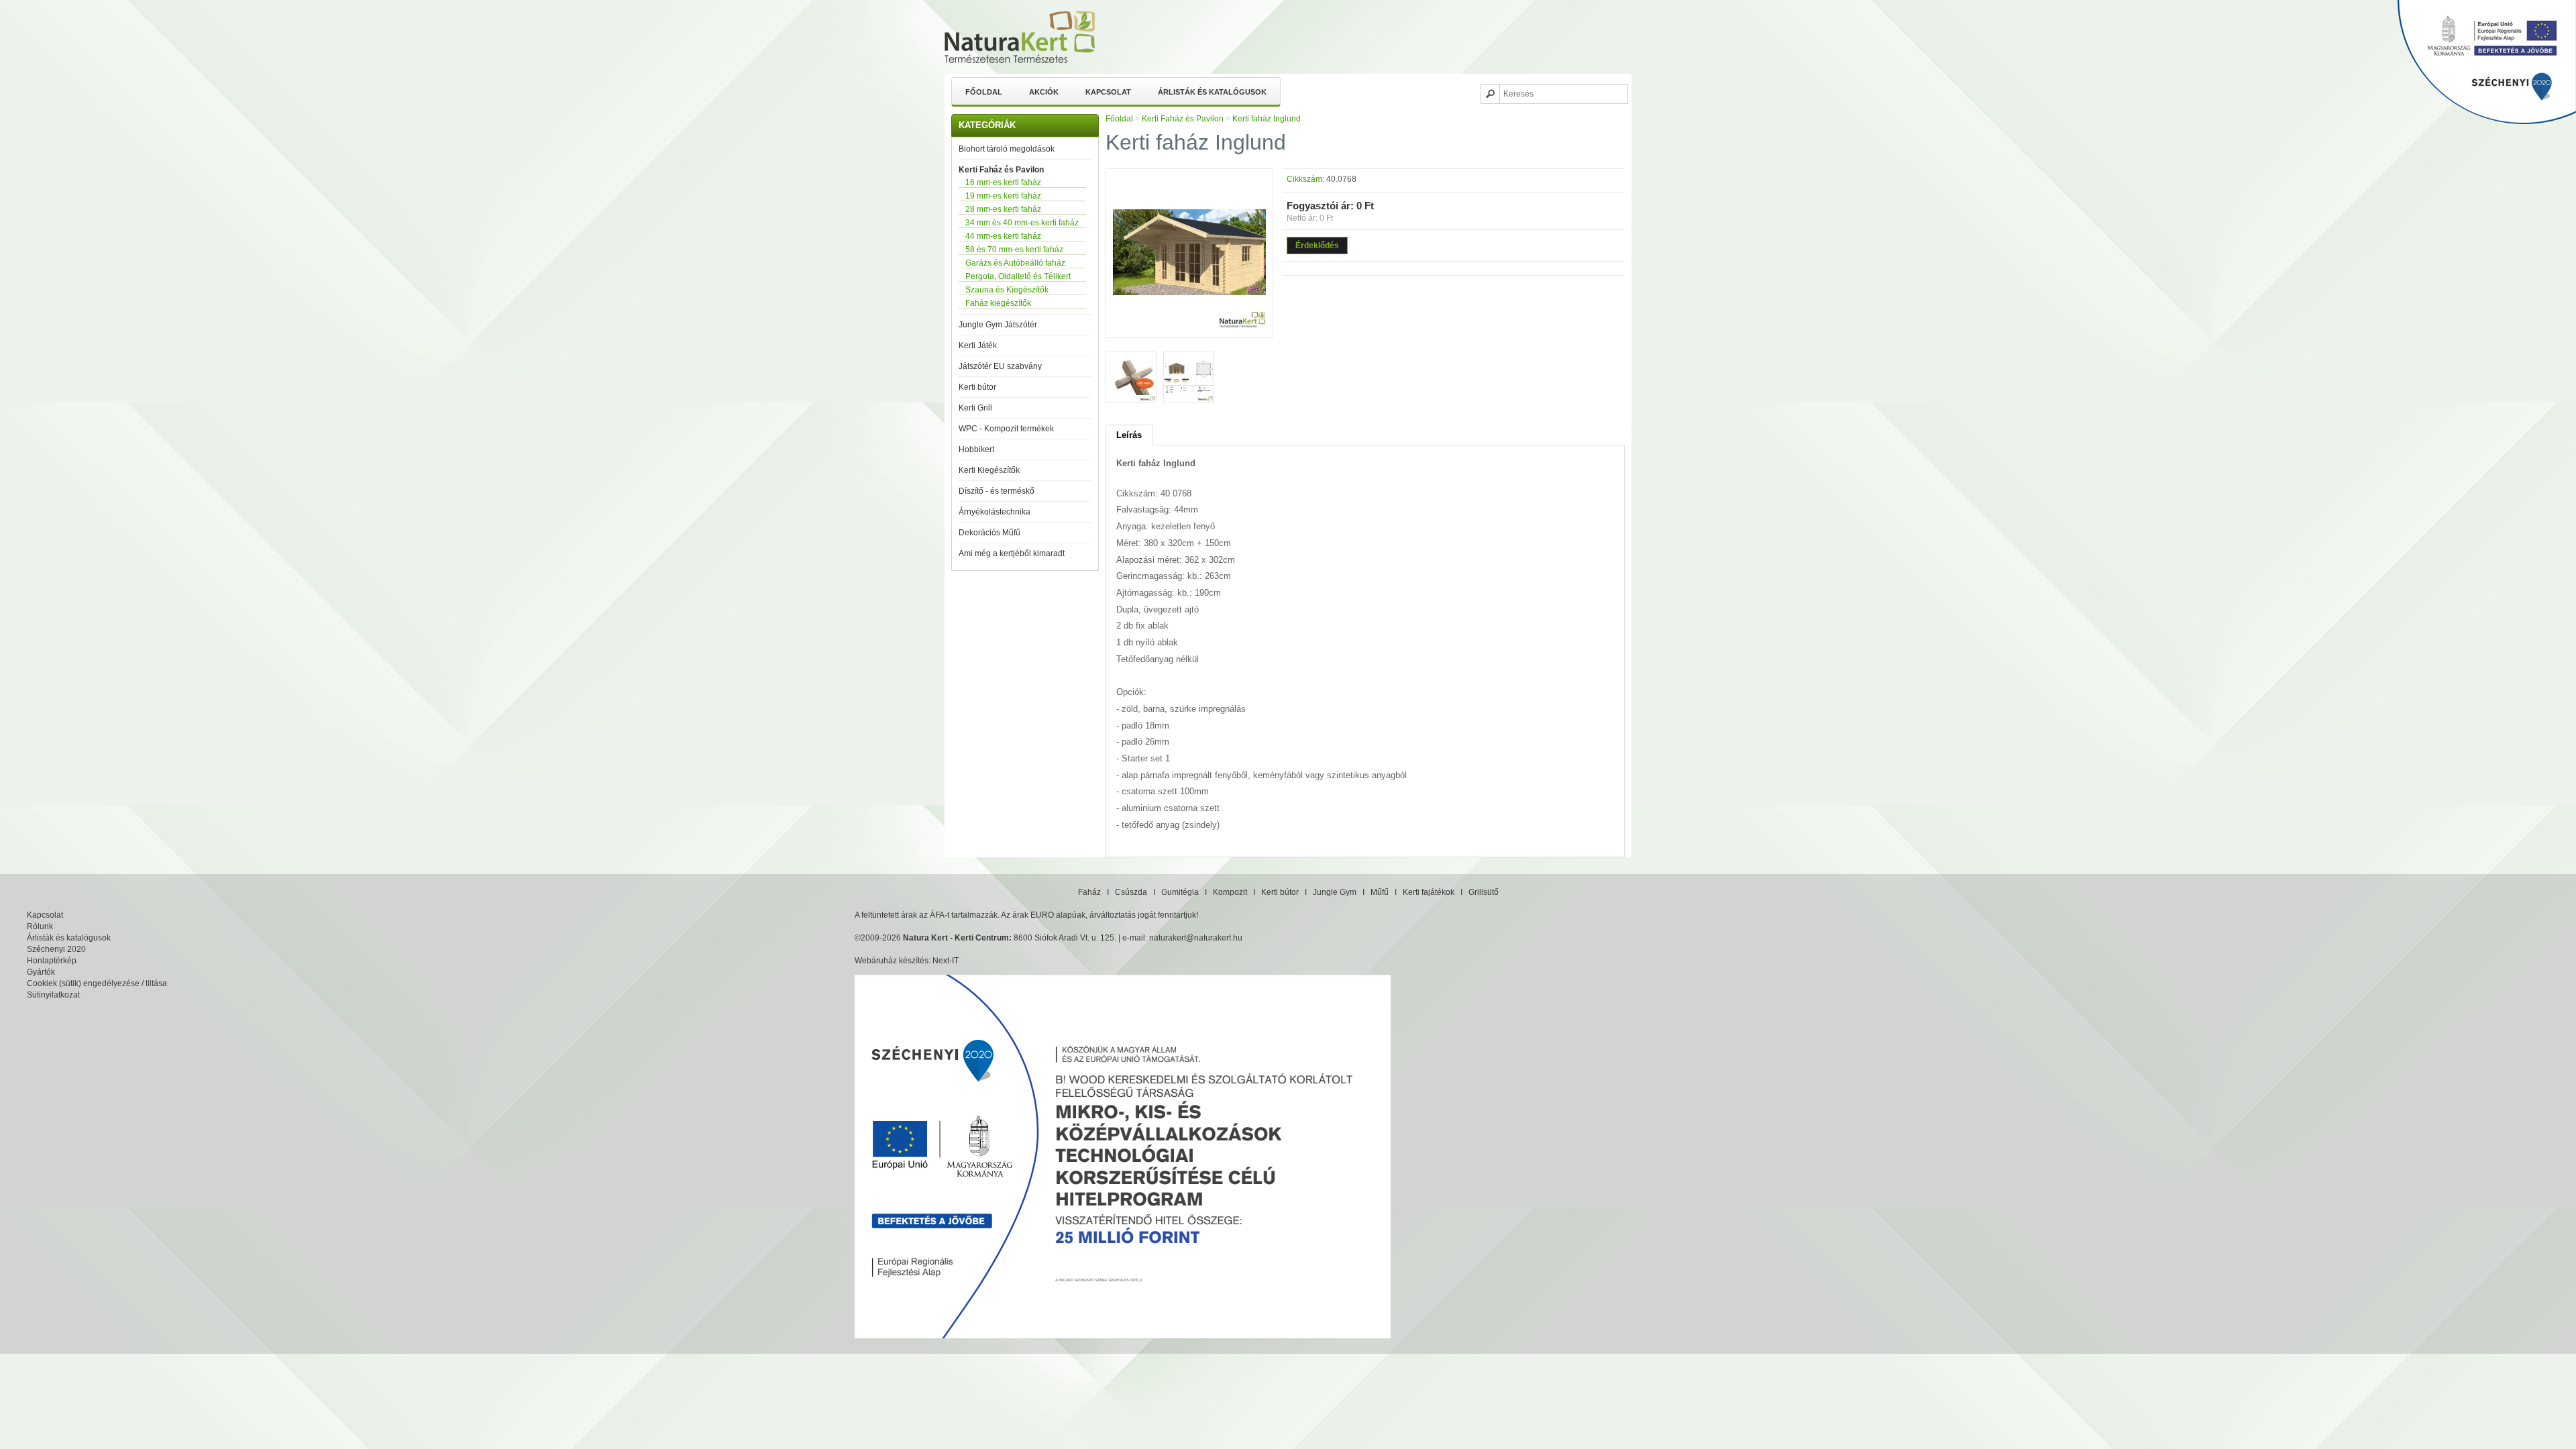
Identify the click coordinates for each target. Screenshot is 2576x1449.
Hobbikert (976, 449)
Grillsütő (1484, 892)
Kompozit (1230, 892)
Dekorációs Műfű (989, 533)
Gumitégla (1180, 892)
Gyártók (41, 972)
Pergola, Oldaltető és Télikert (1018, 276)
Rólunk (40, 926)
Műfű (1380, 892)
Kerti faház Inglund (1267, 119)
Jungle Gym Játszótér (998, 325)
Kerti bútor (977, 387)
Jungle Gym (1335, 892)
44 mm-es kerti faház (1003, 236)
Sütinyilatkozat (53, 995)
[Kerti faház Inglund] (1189, 326)
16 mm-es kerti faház (1003, 182)
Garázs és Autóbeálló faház (1015, 263)
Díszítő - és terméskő (997, 491)
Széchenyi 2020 (56, 949)
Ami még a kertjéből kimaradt (1012, 553)
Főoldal (984, 92)
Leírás (1129, 435)
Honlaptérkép (52, 961)
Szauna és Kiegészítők (1007, 290)
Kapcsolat (1108, 92)
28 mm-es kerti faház (1003, 209)
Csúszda (1131, 892)
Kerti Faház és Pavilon (1001, 170)
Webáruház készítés (892, 961)
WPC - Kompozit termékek (1006, 429)
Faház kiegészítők (998, 303)
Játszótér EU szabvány (1000, 366)
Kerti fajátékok (1429, 892)
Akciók (1044, 92)
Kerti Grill (975, 408)
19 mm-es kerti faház (1003, 196)
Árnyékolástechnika (995, 512)
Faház (1089, 892)
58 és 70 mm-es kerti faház (1014, 250)
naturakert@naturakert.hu (1196, 938)
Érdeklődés (1317, 246)
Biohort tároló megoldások (1007, 149)
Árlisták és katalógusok (1212, 92)
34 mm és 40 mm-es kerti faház (1022, 223)
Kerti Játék (978, 345)
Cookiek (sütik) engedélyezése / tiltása (97, 983)
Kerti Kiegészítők (989, 470)
